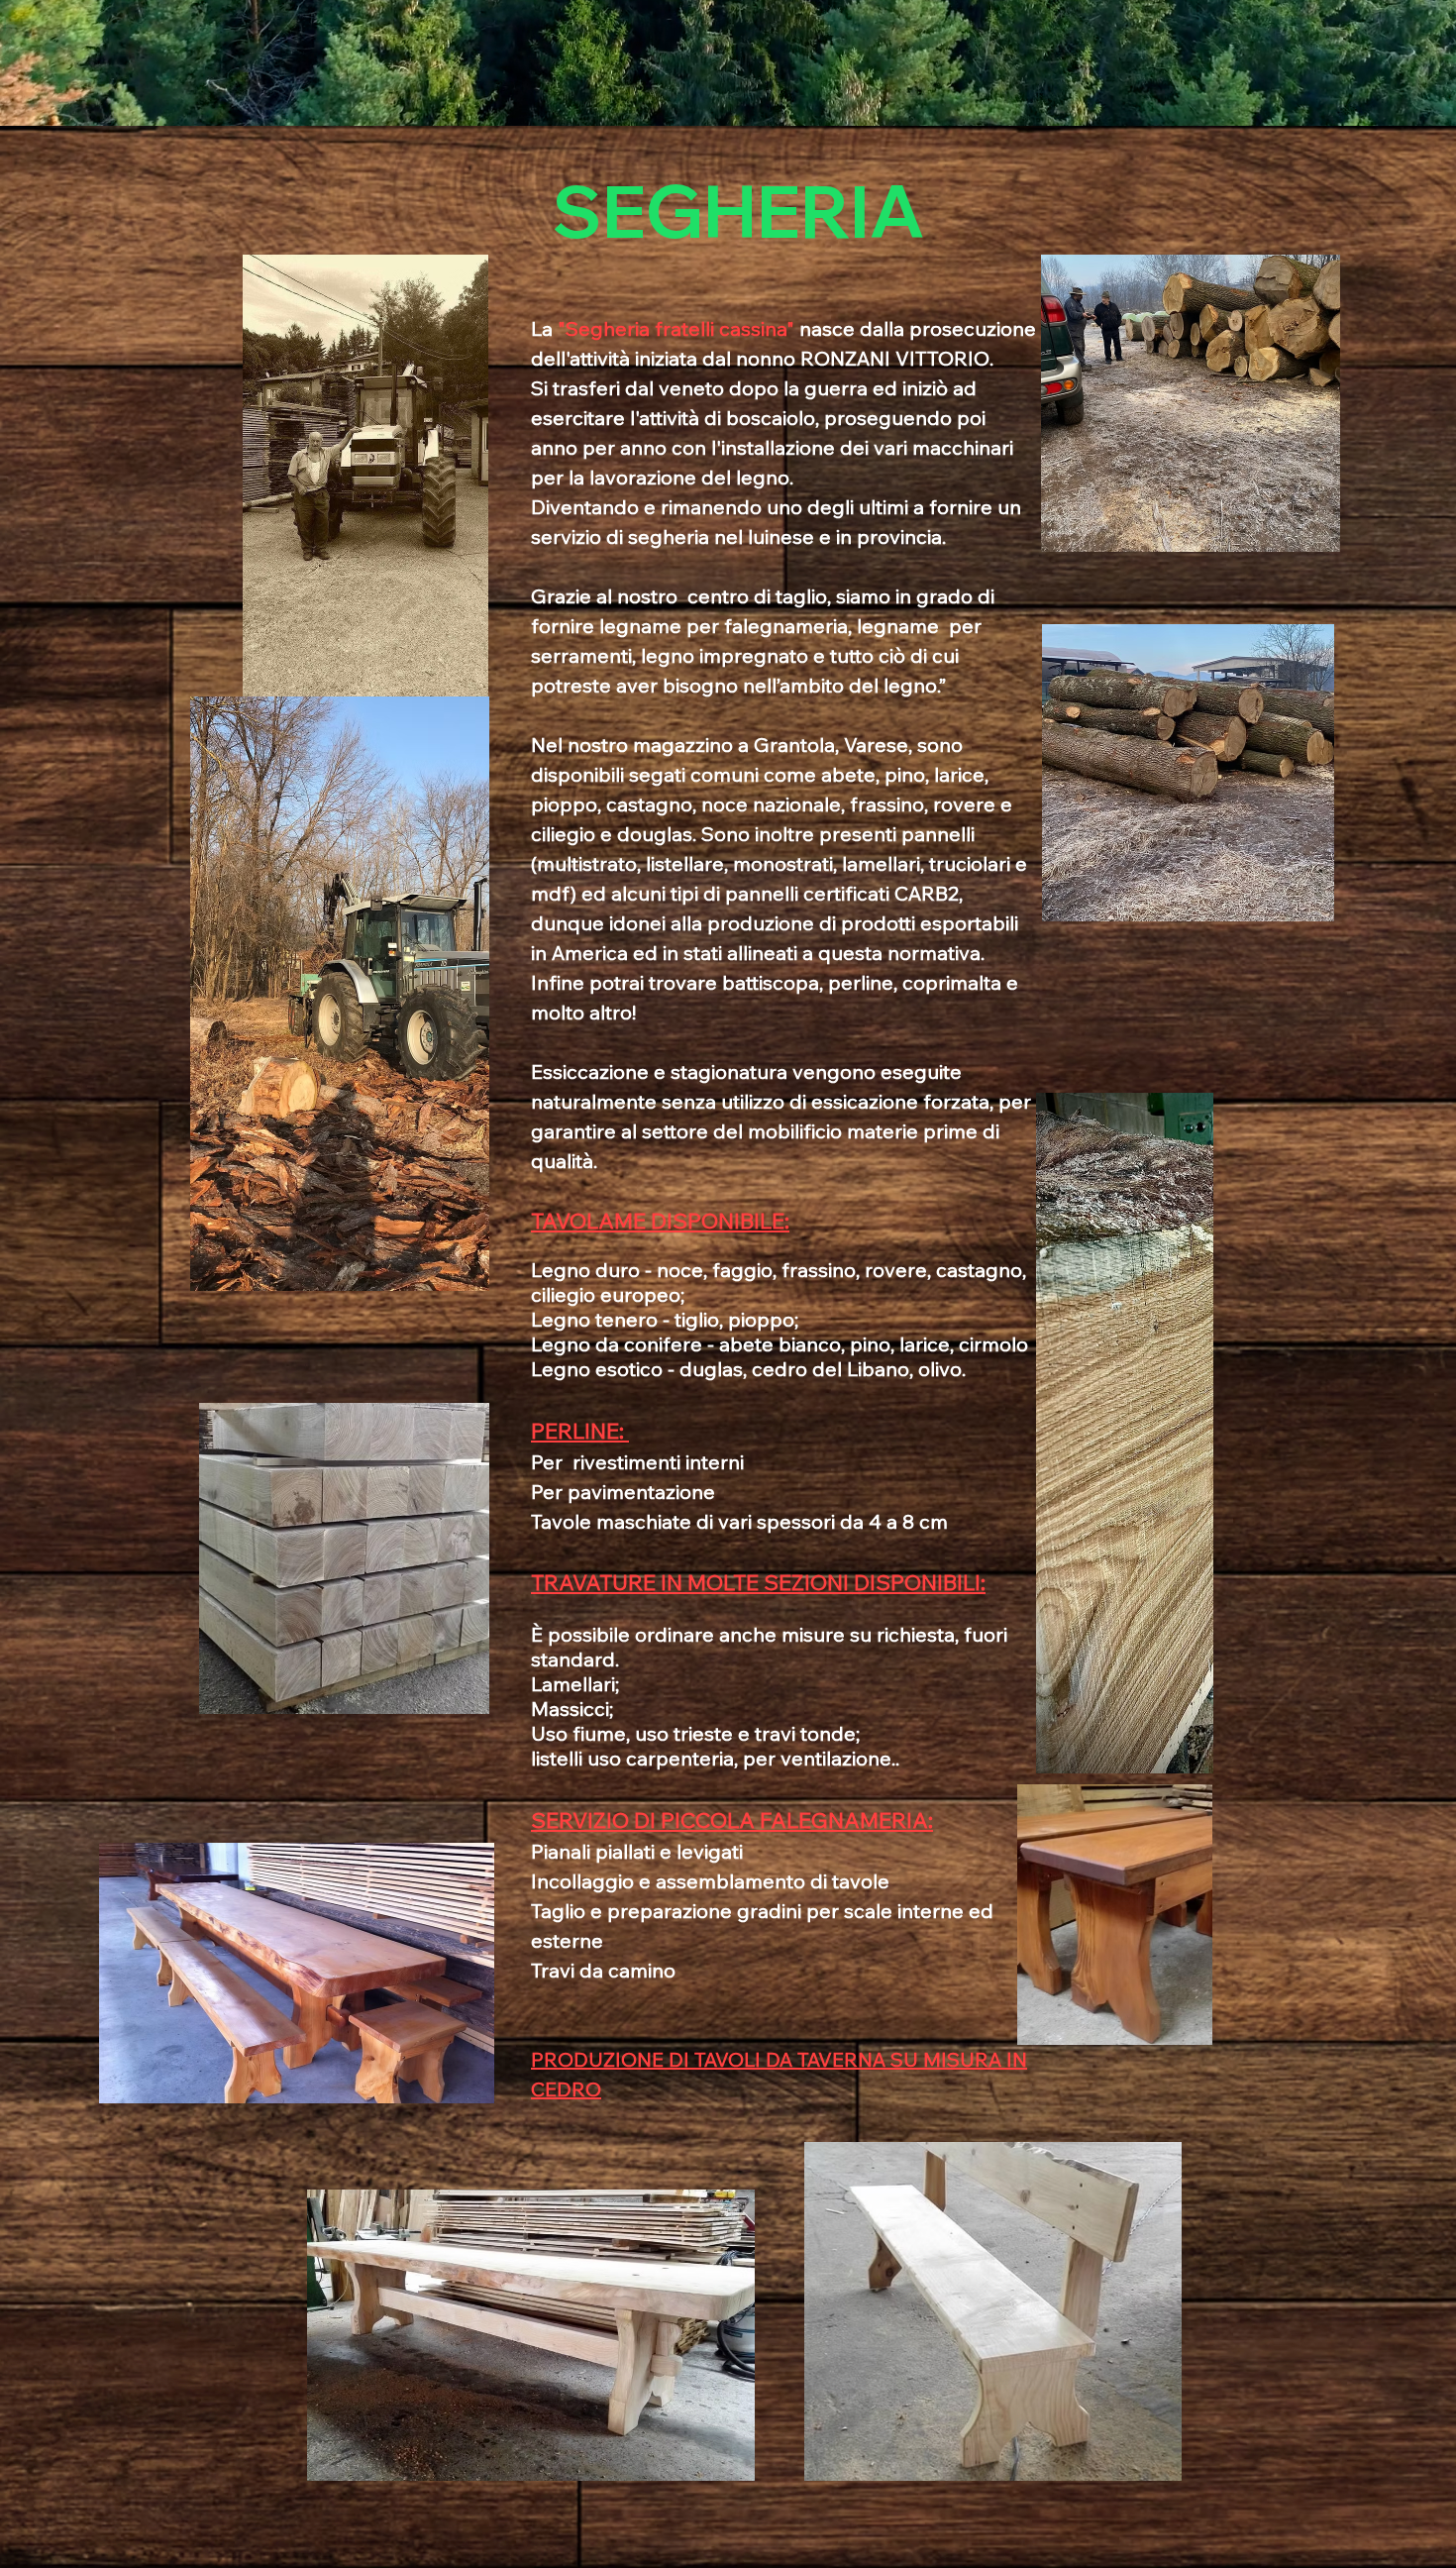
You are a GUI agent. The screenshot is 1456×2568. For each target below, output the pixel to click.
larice (925, 1344)
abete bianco (780, 1344)
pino (870, 1344)
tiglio (697, 1319)
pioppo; (763, 1319)
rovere (896, 1270)
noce (680, 1270)
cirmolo (993, 1344)
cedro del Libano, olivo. (859, 1369)
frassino (819, 1270)
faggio (742, 1270)
